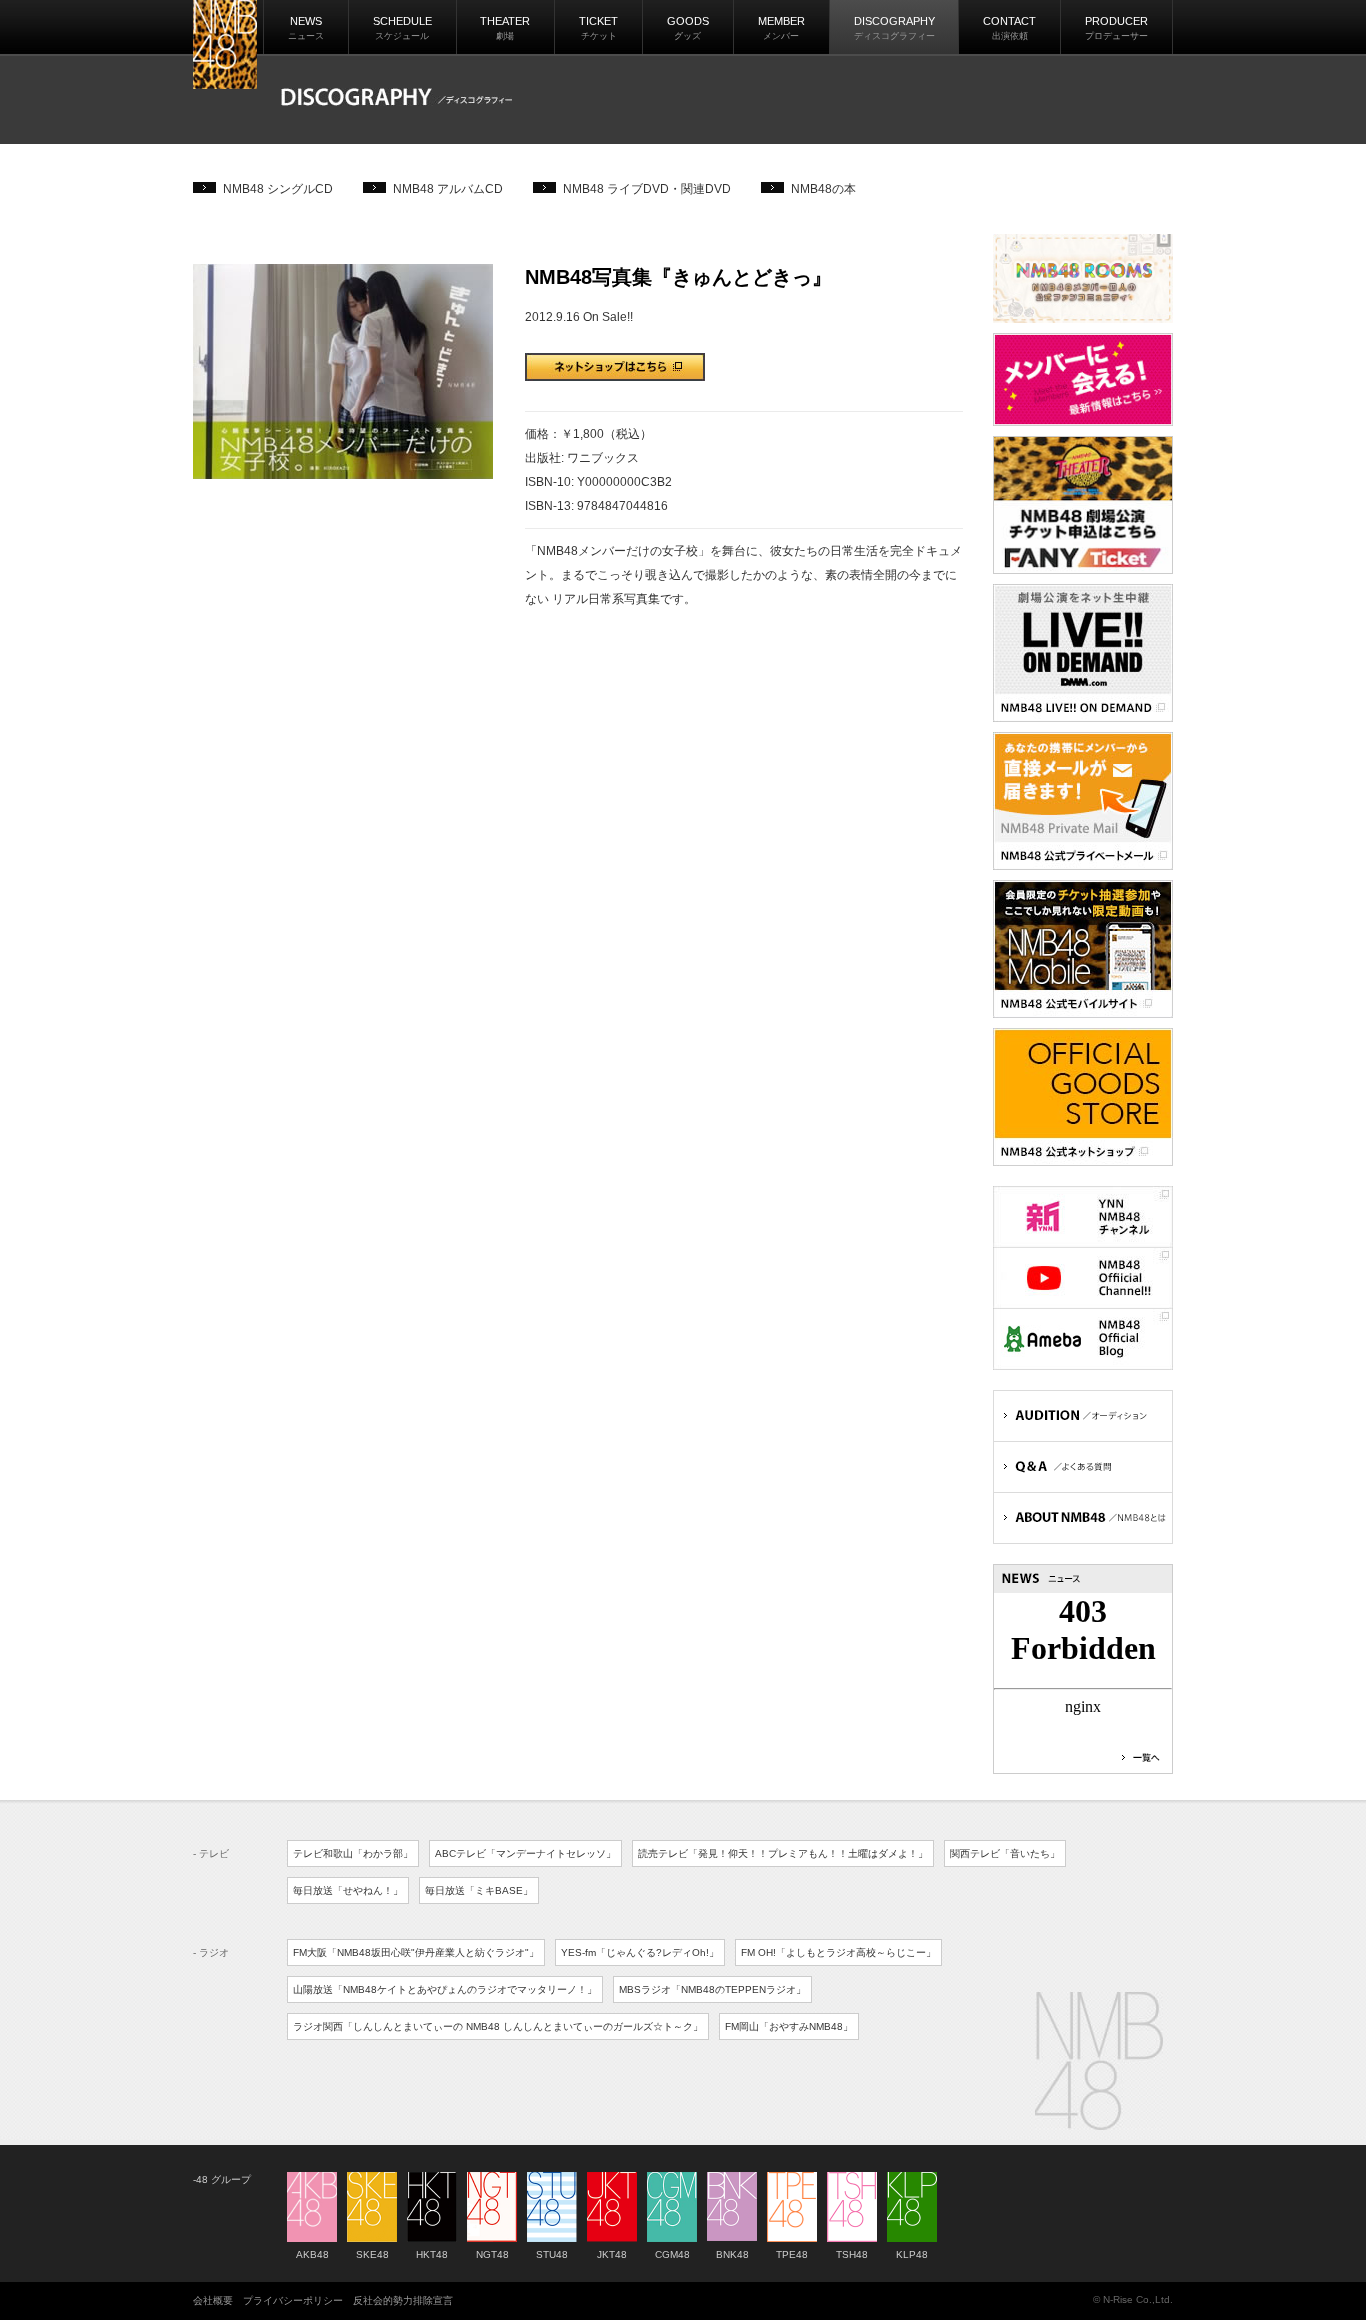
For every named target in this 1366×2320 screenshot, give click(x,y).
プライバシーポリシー (293, 2300)
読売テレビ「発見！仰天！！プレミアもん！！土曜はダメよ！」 (783, 1853)
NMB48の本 (823, 189)
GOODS (688, 28)
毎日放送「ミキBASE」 (479, 1890)
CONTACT (1009, 28)
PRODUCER (1116, 28)
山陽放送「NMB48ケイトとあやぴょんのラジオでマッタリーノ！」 (445, 1989)
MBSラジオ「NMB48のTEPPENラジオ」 (712, 1989)
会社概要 (213, 2300)
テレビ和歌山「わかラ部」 (353, 1853)
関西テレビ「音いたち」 (1005, 1853)
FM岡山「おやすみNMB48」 (789, 2026)
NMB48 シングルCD (278, 189)
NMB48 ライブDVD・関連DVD (647, 189)
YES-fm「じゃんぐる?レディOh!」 (640, 1952)
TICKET (598, 28)
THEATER (505, 28)
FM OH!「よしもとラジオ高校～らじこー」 (838, 1952)
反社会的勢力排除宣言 (403, 2300)
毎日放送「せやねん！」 (348, 1890)
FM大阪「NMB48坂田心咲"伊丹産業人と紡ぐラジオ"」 (416, 1952)
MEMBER (781, 28)
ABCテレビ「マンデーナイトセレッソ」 (525, 1853)
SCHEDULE (402, 28)
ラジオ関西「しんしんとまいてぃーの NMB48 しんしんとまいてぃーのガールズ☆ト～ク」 (498, 2026)
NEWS (306, 28)
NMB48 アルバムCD (448, 189)
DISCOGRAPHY (894, 28)
